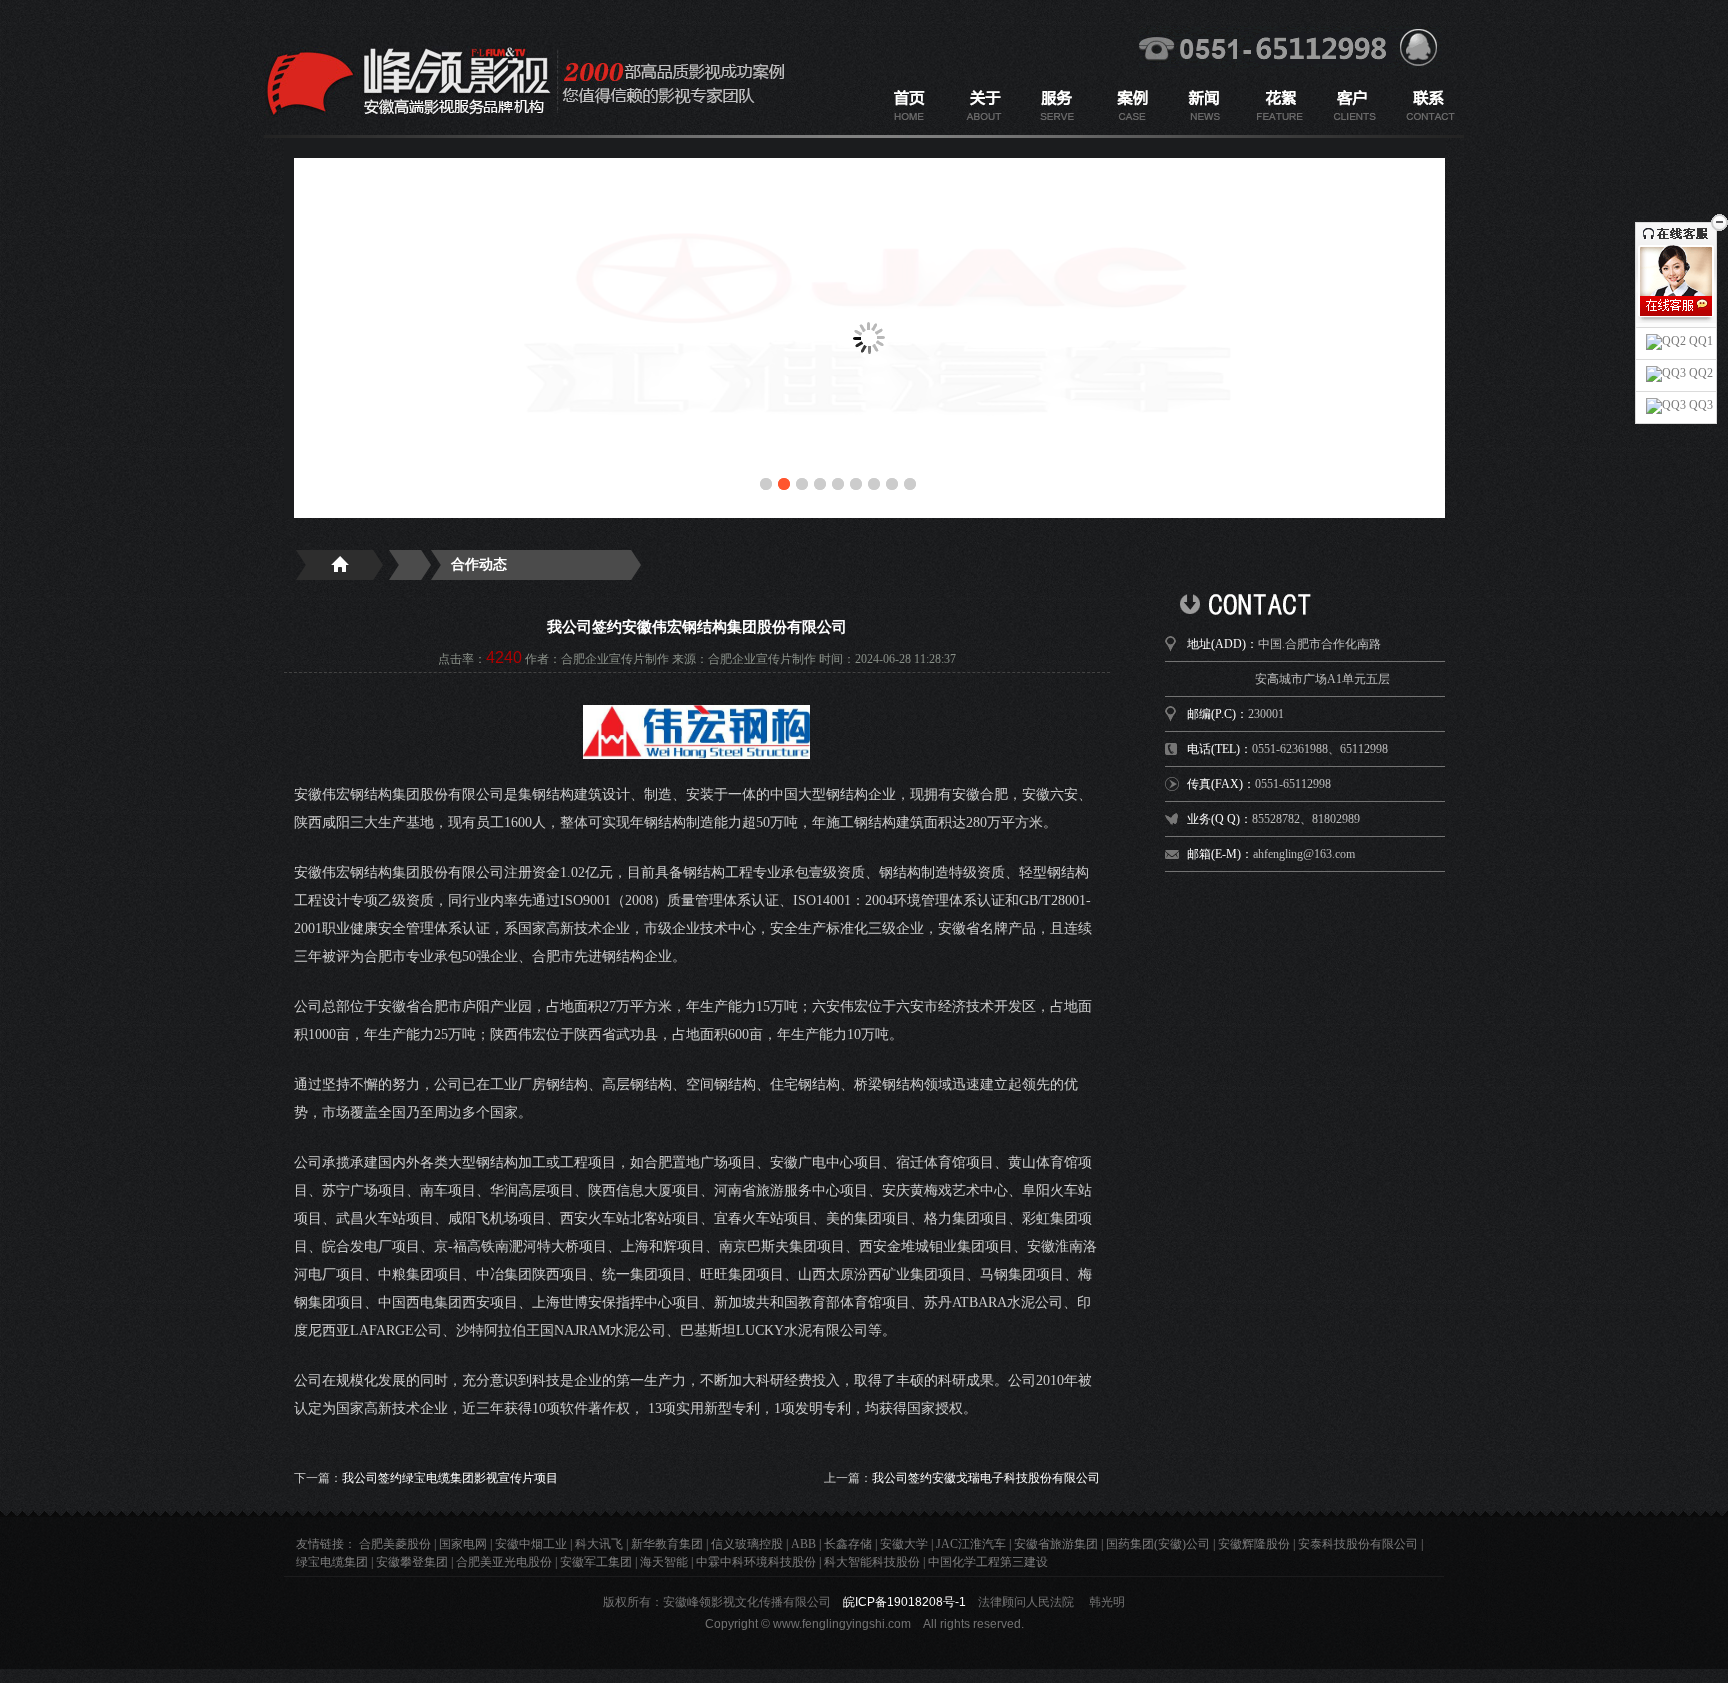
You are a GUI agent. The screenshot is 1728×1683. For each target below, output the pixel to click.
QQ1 (1699, 341)
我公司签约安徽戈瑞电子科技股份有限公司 (986, 1478)
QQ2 (1699, 373)
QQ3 (1699, 405)
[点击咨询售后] (1676, 326)
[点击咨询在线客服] (1676, 306)
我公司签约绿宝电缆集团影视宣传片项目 (450, 1478)
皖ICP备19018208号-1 (904, 1602)
